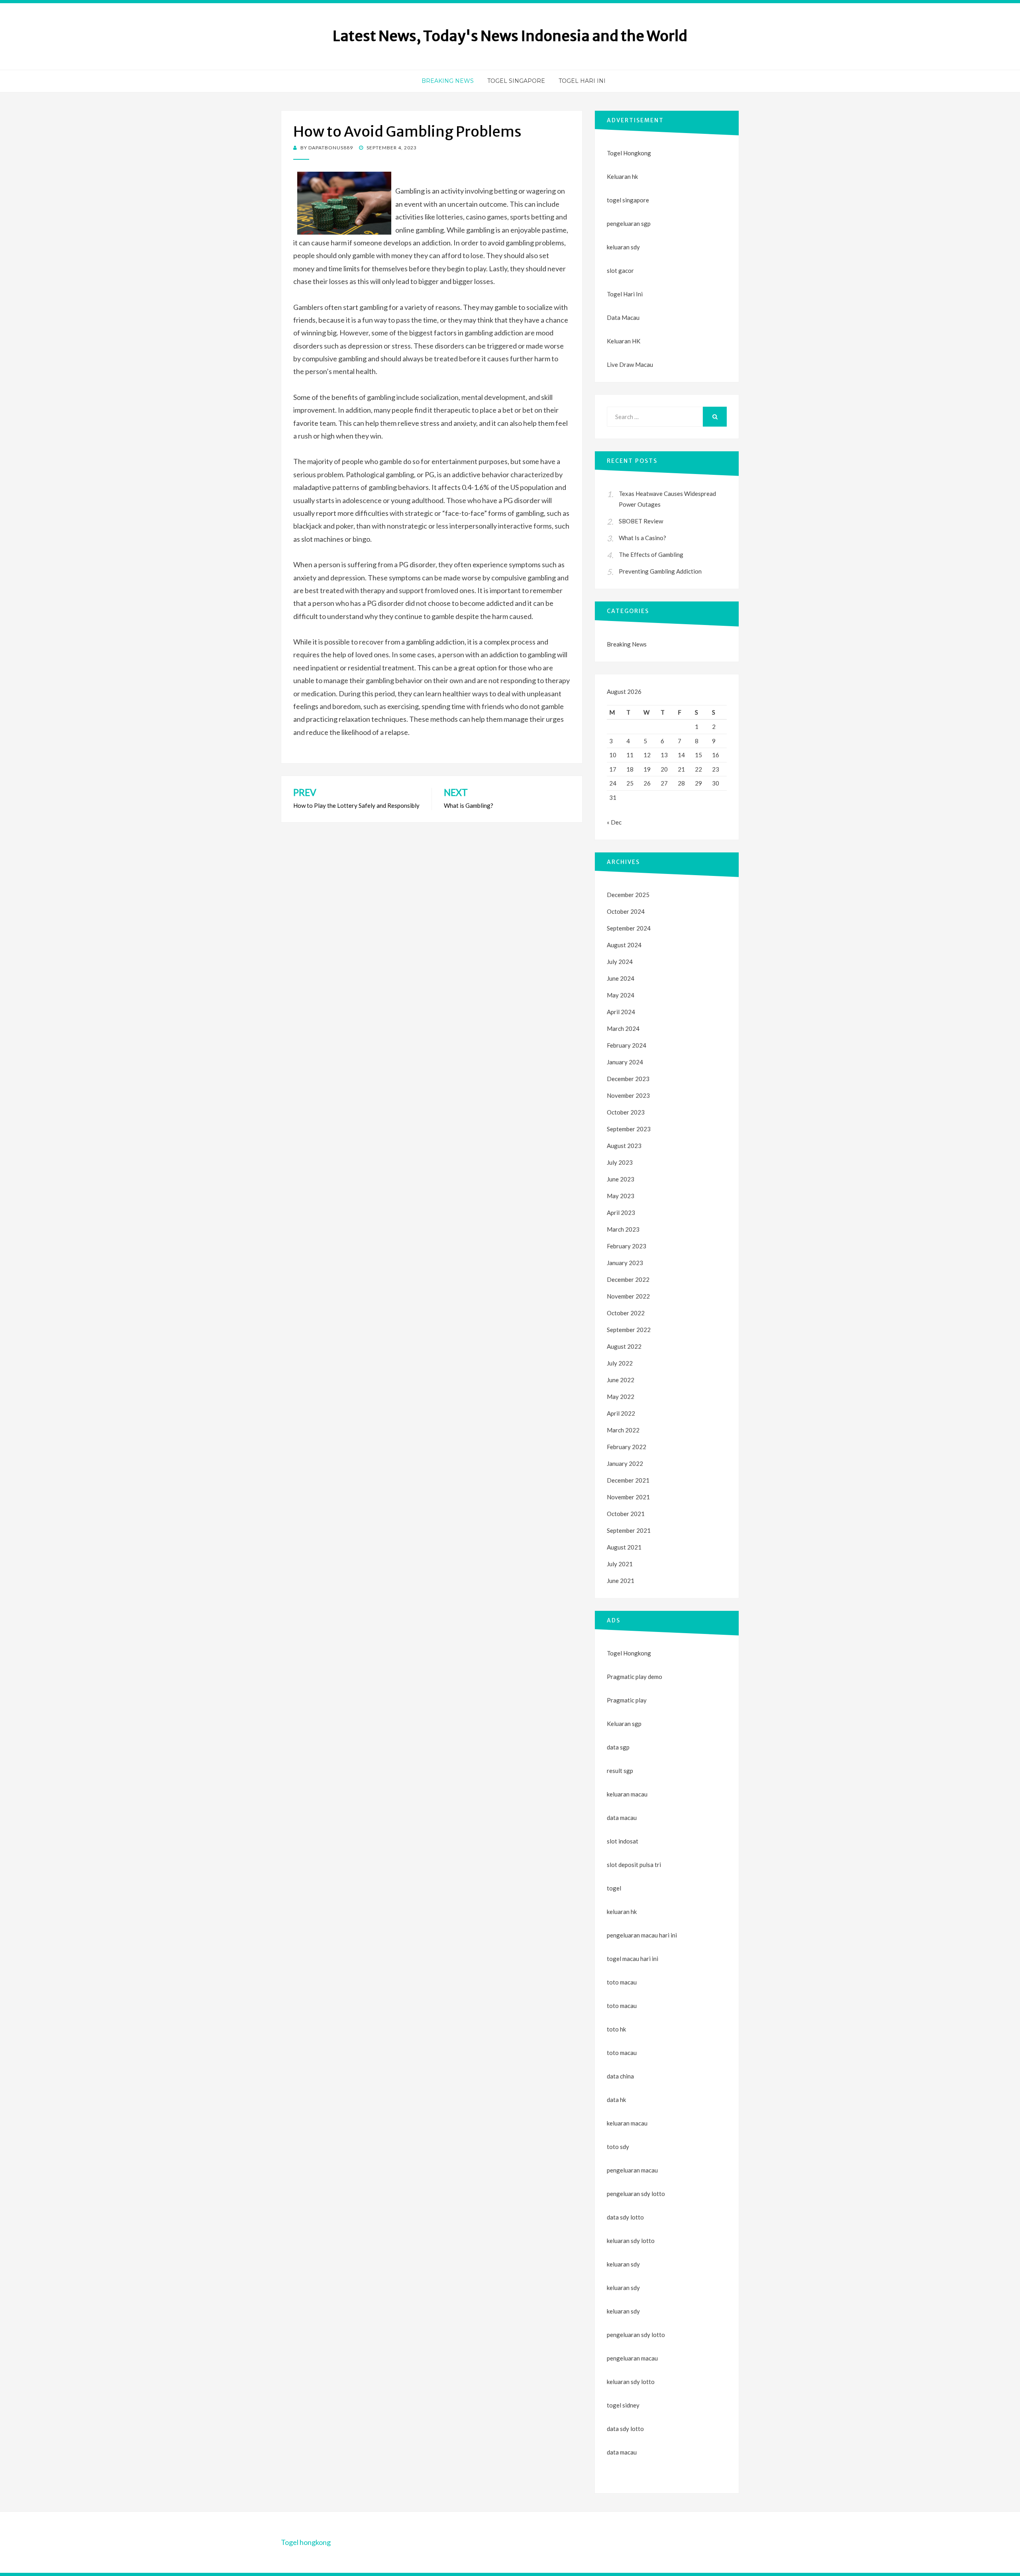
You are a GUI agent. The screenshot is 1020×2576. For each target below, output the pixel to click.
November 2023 (628, 1095)
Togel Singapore (516, 81)
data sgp (618, 1747)
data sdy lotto (625, 2429)
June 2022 (621, 1380)
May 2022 (621, 1397)
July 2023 (620, 1162)
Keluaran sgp (624, 1724)
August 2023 (624, 1146)
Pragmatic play (627, 1700)
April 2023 (621, 1213)
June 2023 (621, 1179)
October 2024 (626, 911)
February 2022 (627, 1447)
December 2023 (628, 1079)
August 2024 (624, 945)
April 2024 (621, 1012)
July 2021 (620, 1564)
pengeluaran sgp (629, 223)
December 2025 (628, 895)
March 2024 (623, 1028)
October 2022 (626, 1313)
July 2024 (620, 962)
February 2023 (627, 1246)
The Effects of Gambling (651, 554)
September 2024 (629, 928)
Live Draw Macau (630, 364)
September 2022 (629, 1330)
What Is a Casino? (642, 538)
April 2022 (621, 1413)
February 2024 (627, 1045)
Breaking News (448, 81)
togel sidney (623, 2405)
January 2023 (625, 1263)
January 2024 (625, 1062)
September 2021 (629, 1530)
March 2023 (623, 1229)
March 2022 (623, 1430)
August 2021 (624, 1547)
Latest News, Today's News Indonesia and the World (510, 36)
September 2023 (629, 1129)
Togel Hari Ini (582, 81)
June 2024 (621, 978)
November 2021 (628, 1497)
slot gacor (620, 270)
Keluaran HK (624, 341)
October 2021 (626, 1514)
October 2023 (626, 1112)
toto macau (622, 2006)
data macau (622, 2452)
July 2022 (620, 1363)
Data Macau (623, 317)
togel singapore (628, 200)
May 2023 (621, 1196)
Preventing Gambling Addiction (660, 571)
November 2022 (628, 1296)
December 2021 (628, 1480)
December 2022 (628, 1279)
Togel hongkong (306, 2542)
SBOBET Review (641, 521)
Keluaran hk (622, 176)
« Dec (614, 822)
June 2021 (621, 1581)
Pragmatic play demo (635, 1677)
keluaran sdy (623, 247)
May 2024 (621, 995)
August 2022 (624, 1346)
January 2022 (625, 1463)
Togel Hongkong (629, 153)
